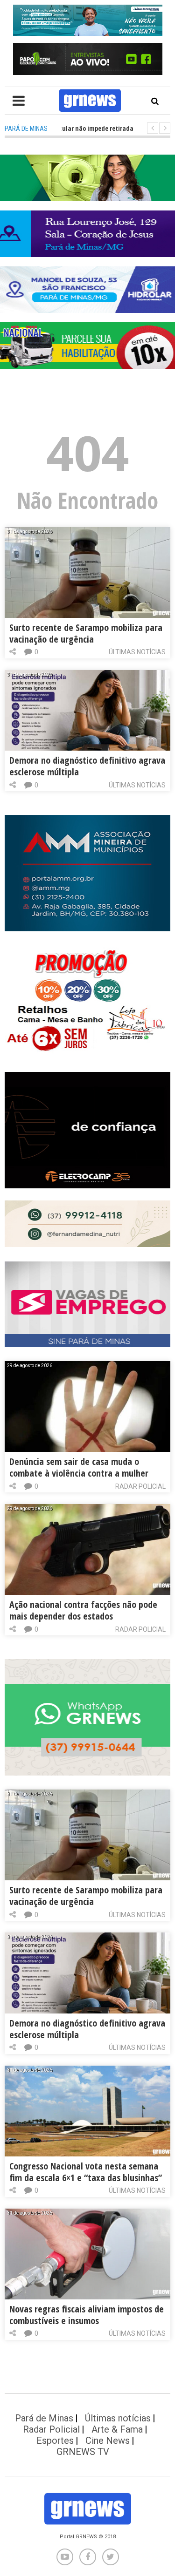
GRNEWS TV (83, 2452)
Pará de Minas (44, 2418)
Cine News (108, 2440)
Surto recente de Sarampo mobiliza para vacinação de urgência (86, 633)
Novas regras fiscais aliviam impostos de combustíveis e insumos (87, 2315)
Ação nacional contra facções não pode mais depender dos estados (83, 1610)
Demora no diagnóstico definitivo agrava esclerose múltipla (87, 766)
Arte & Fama (117, 2429)
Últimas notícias (137, 652)
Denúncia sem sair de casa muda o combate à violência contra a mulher (79, 1467)
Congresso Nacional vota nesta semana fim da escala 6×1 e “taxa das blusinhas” (86, 2172)
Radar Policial (140, 1486)
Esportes (55, 2440)
